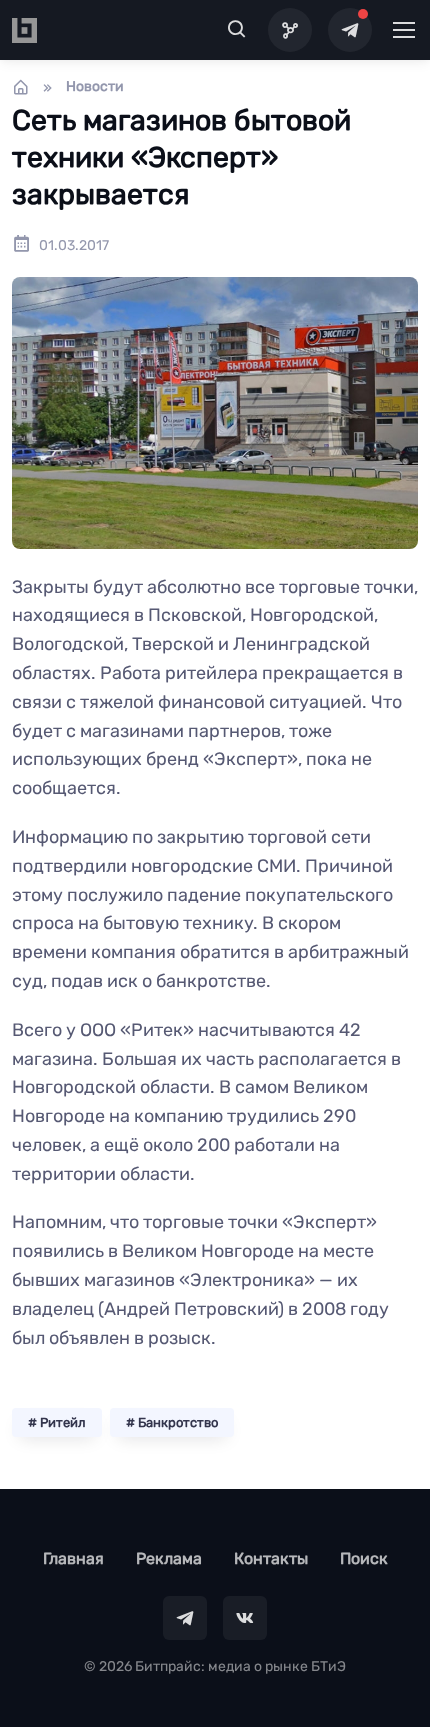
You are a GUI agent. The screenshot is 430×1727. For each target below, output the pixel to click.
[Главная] (21, 87)
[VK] (245, 1618)
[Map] (290, 30)
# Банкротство (172, 1422)
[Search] (237, 30)
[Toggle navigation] (403, 30)
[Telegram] (350, 30)
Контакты (271, 1558)
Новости (95, 86)
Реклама (169, 1558)
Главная (73, 1558)
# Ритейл (57, 1422)
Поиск (364, 1558)
